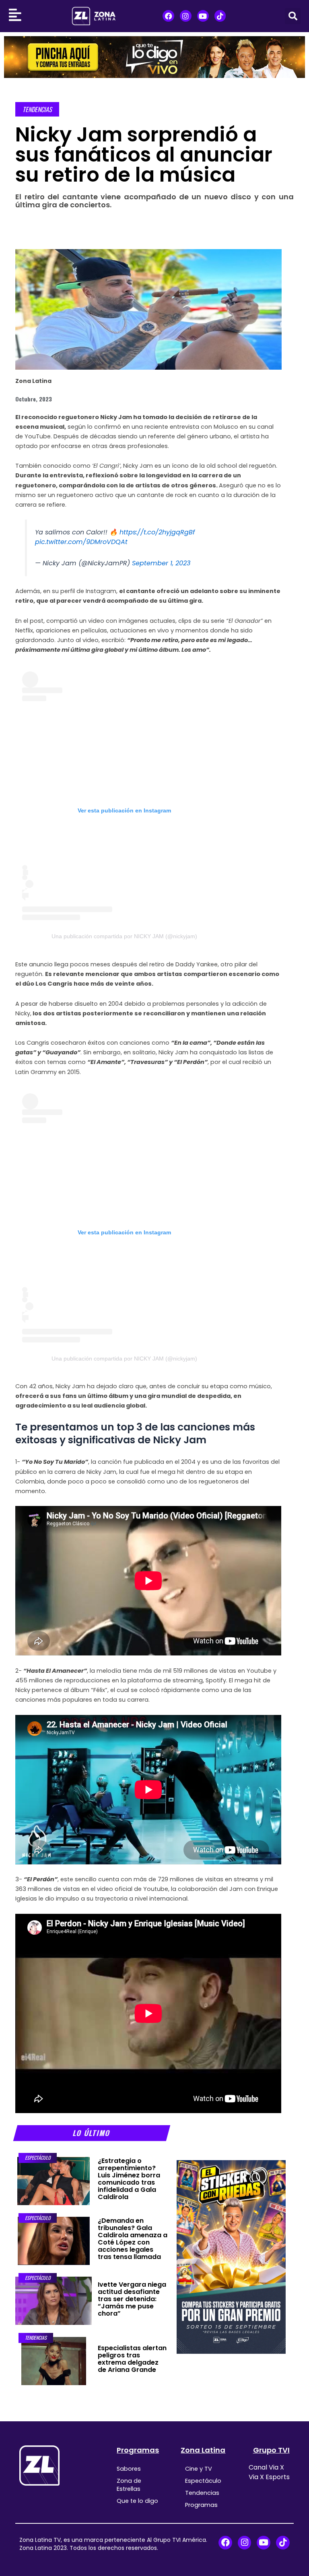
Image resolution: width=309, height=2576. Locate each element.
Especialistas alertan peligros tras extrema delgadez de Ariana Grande (132, 2359)
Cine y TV (199, 2469)
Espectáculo (38, 2158)
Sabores (129, 2469)
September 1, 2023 (161, 563)
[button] (293, 16)
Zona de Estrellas (129, 2485)
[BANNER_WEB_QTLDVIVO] (154, 57)
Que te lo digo (137, 2501)
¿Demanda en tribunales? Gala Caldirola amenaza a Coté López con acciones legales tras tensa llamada (133, 2239)
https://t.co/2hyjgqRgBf (157, 532)
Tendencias (37, 109)
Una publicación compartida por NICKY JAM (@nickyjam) (124, 936)
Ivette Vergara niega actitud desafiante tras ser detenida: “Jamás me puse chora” (132, 2299)
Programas (138, 2450)
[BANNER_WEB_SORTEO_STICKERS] (231, 2257)
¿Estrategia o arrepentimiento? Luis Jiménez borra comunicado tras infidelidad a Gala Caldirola (129, 2179)
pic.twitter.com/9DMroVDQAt (81, 542)
